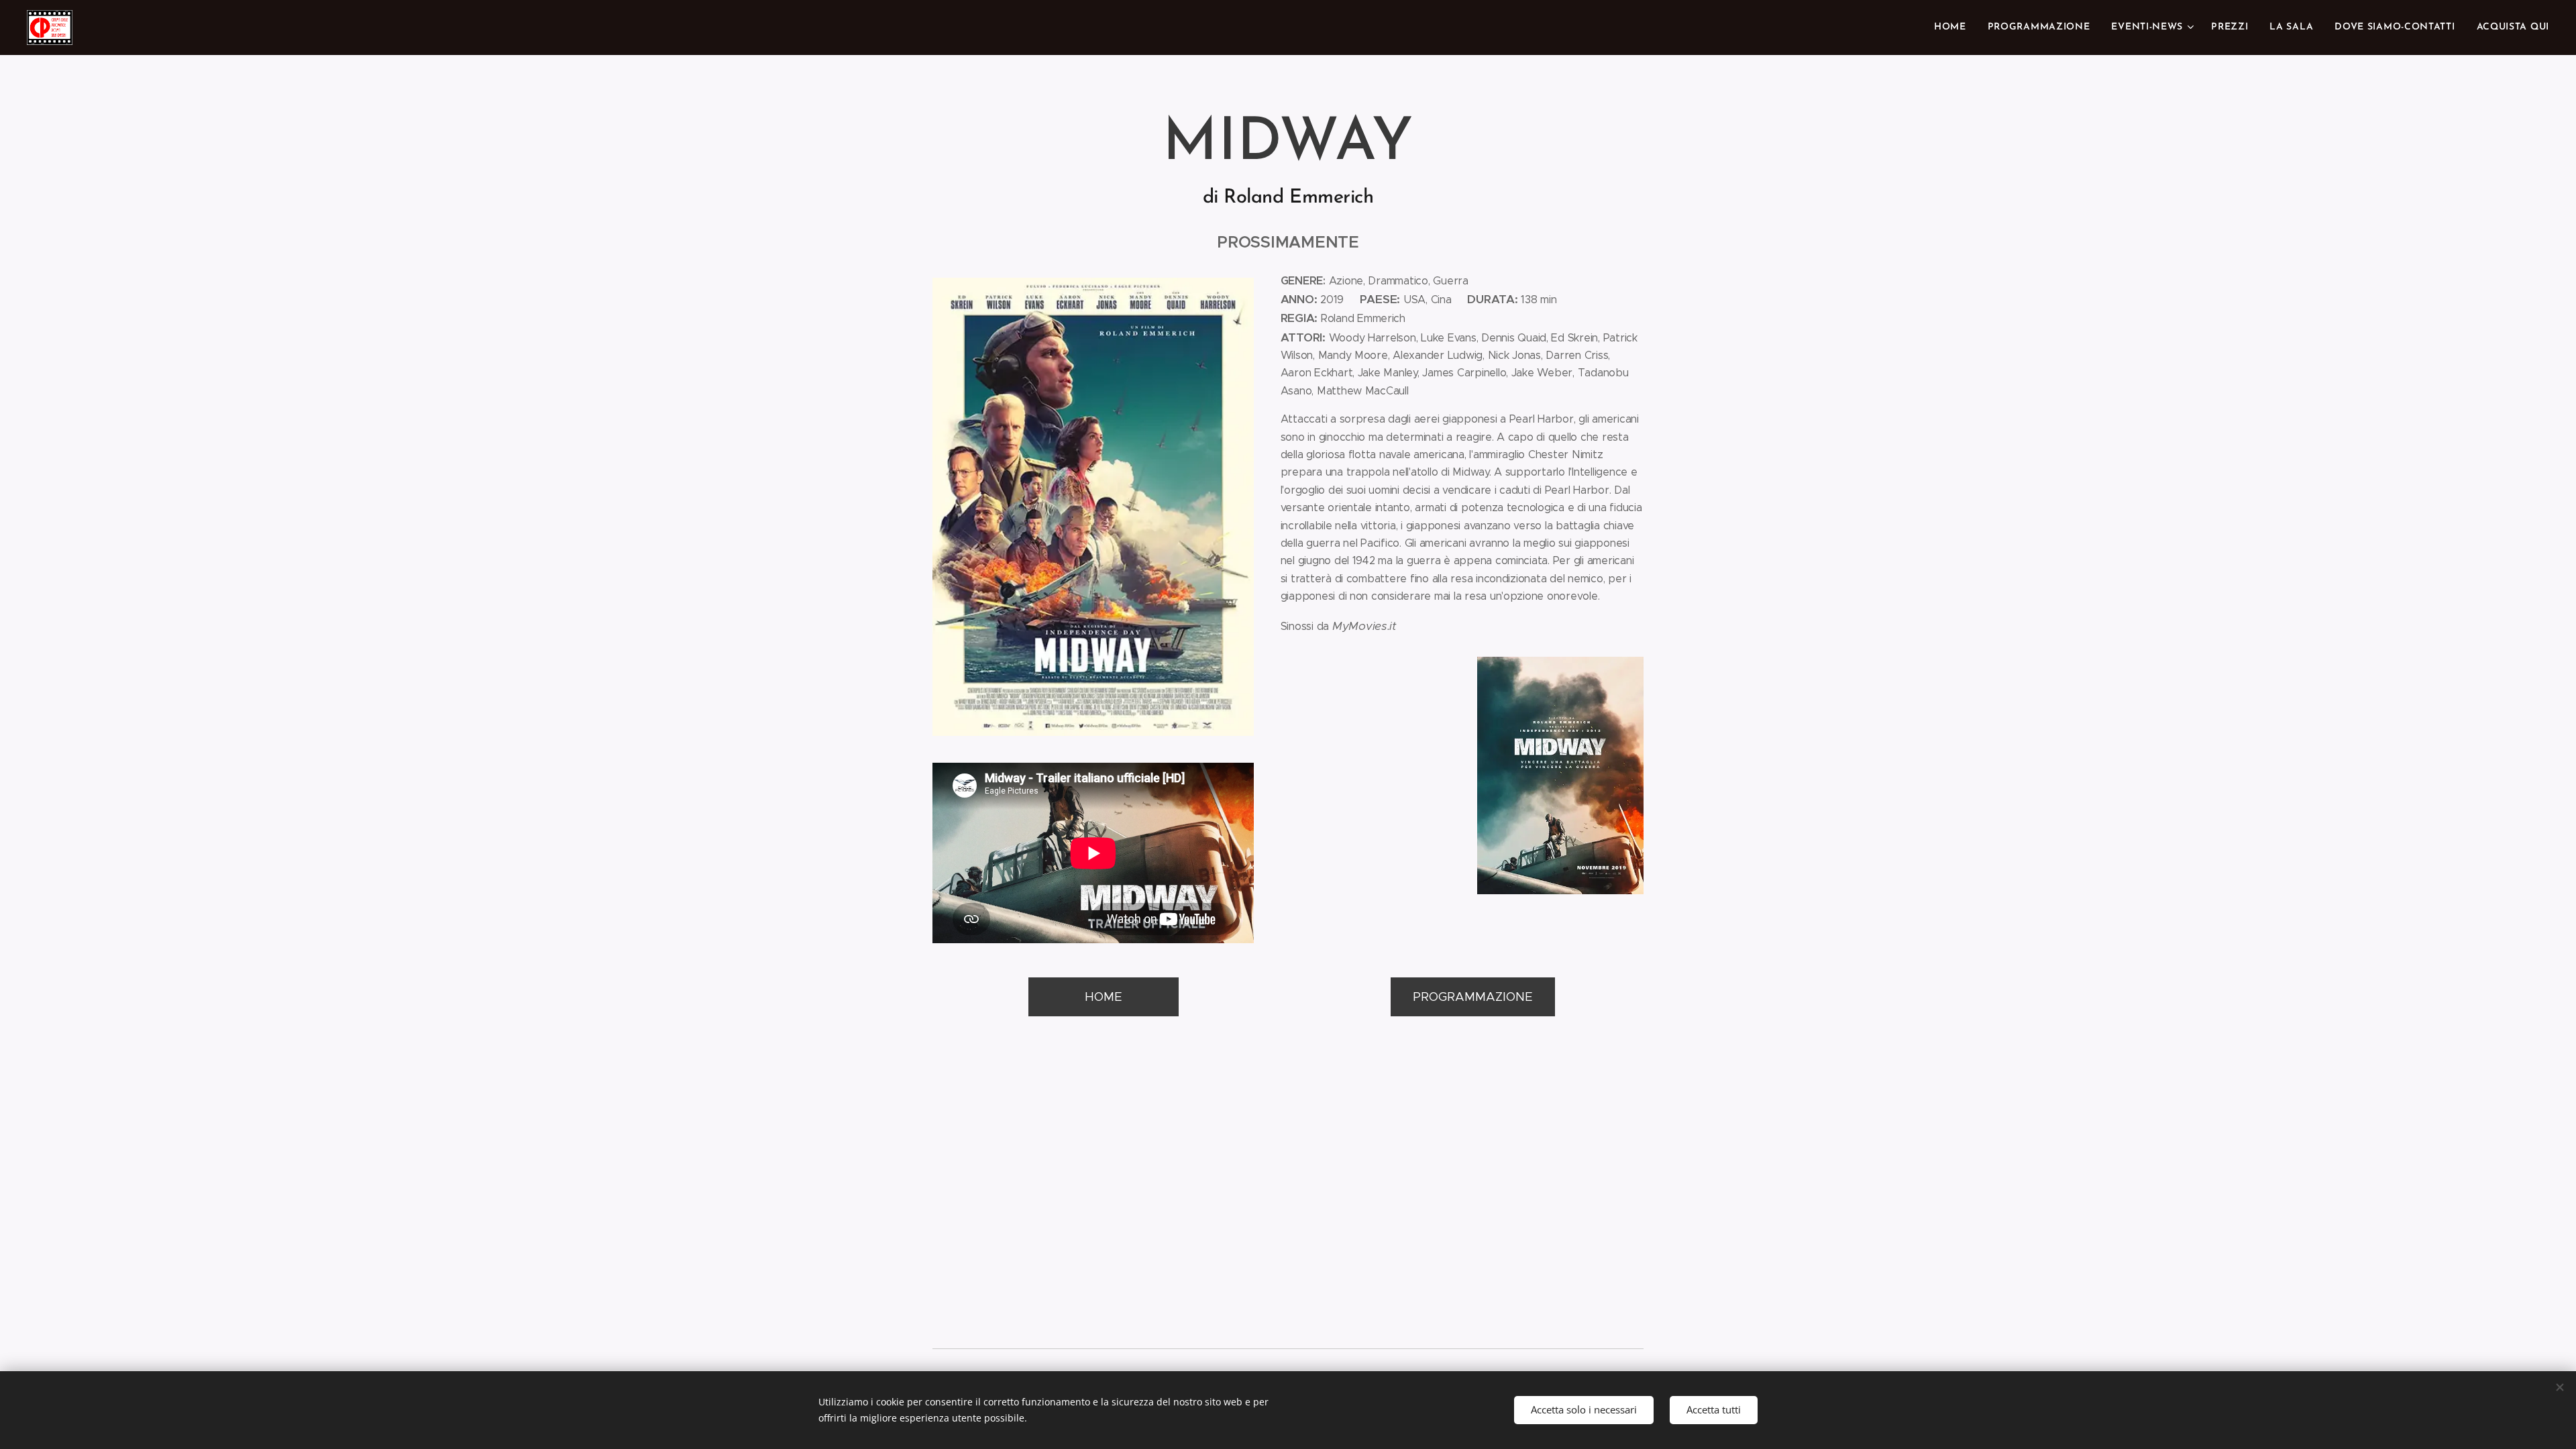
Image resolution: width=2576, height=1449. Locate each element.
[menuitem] (1954, 28)
